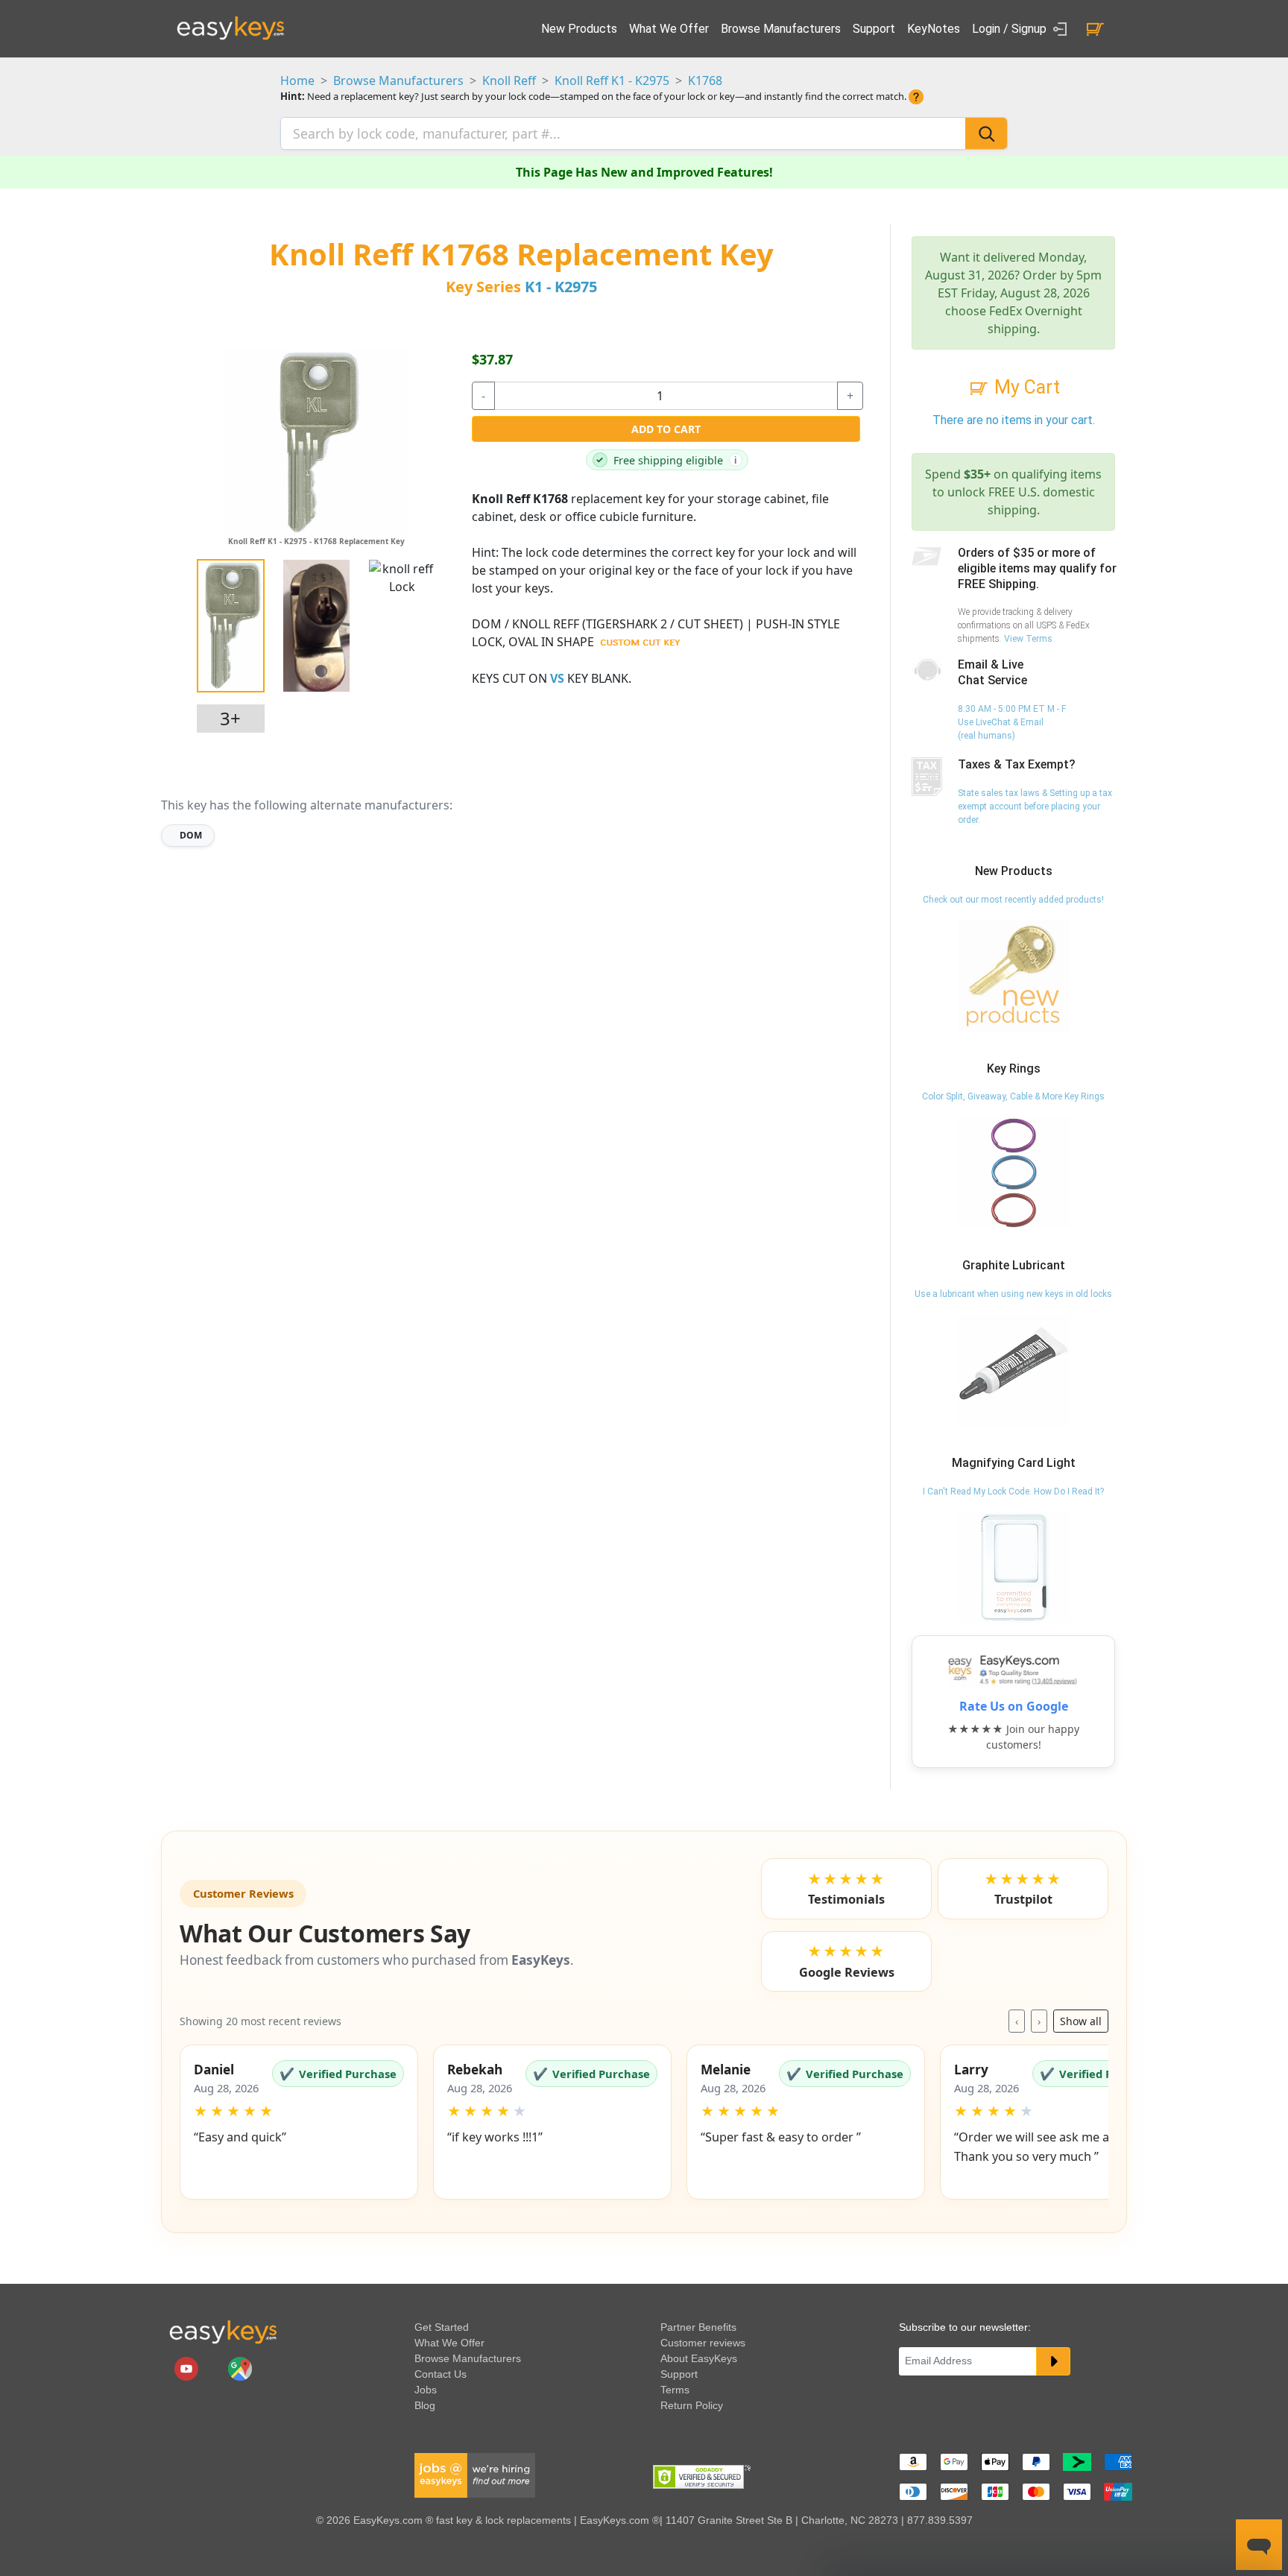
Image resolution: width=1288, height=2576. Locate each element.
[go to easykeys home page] (223, 2332)
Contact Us (441, 2374)
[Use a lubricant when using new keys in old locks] (1014, 1369)
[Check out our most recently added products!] (1014, 975)
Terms (675, 2390)
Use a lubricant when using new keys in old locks (1013, 1294)
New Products (579, 29)
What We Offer (669, 29)
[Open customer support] (1259, 2545)
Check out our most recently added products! (1013, 900)
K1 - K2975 (561, 287)
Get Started (442, 2327)
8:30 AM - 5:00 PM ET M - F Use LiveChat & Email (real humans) (1012, 722)
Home (297, 80)
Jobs (426, 2390)
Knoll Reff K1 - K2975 (612, 80)
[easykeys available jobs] (475, 2475)
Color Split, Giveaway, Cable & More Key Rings (1013, 1096)
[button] (299, 2122)
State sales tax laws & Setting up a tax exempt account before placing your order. (1035, 806)
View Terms (1028, 639)
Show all (1081, 2021)
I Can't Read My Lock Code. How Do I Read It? (1013, 1491)
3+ (230, 718)
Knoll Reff (509, 80)
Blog (425, 2405)
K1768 (705, 80)
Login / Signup (1011, 29)
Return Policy (692, 2405)
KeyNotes (934, 29)
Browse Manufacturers (781, 29)
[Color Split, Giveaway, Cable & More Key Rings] (1014, 1172)
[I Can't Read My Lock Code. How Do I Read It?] (1014, 1567)
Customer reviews (703, 2343)
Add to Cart (666, 429)
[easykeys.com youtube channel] (188, 2368)
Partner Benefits (698, 2327)
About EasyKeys (699, 2358)
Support (874, 29)
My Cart (1025, 387)
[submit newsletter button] (1053, 2361)
